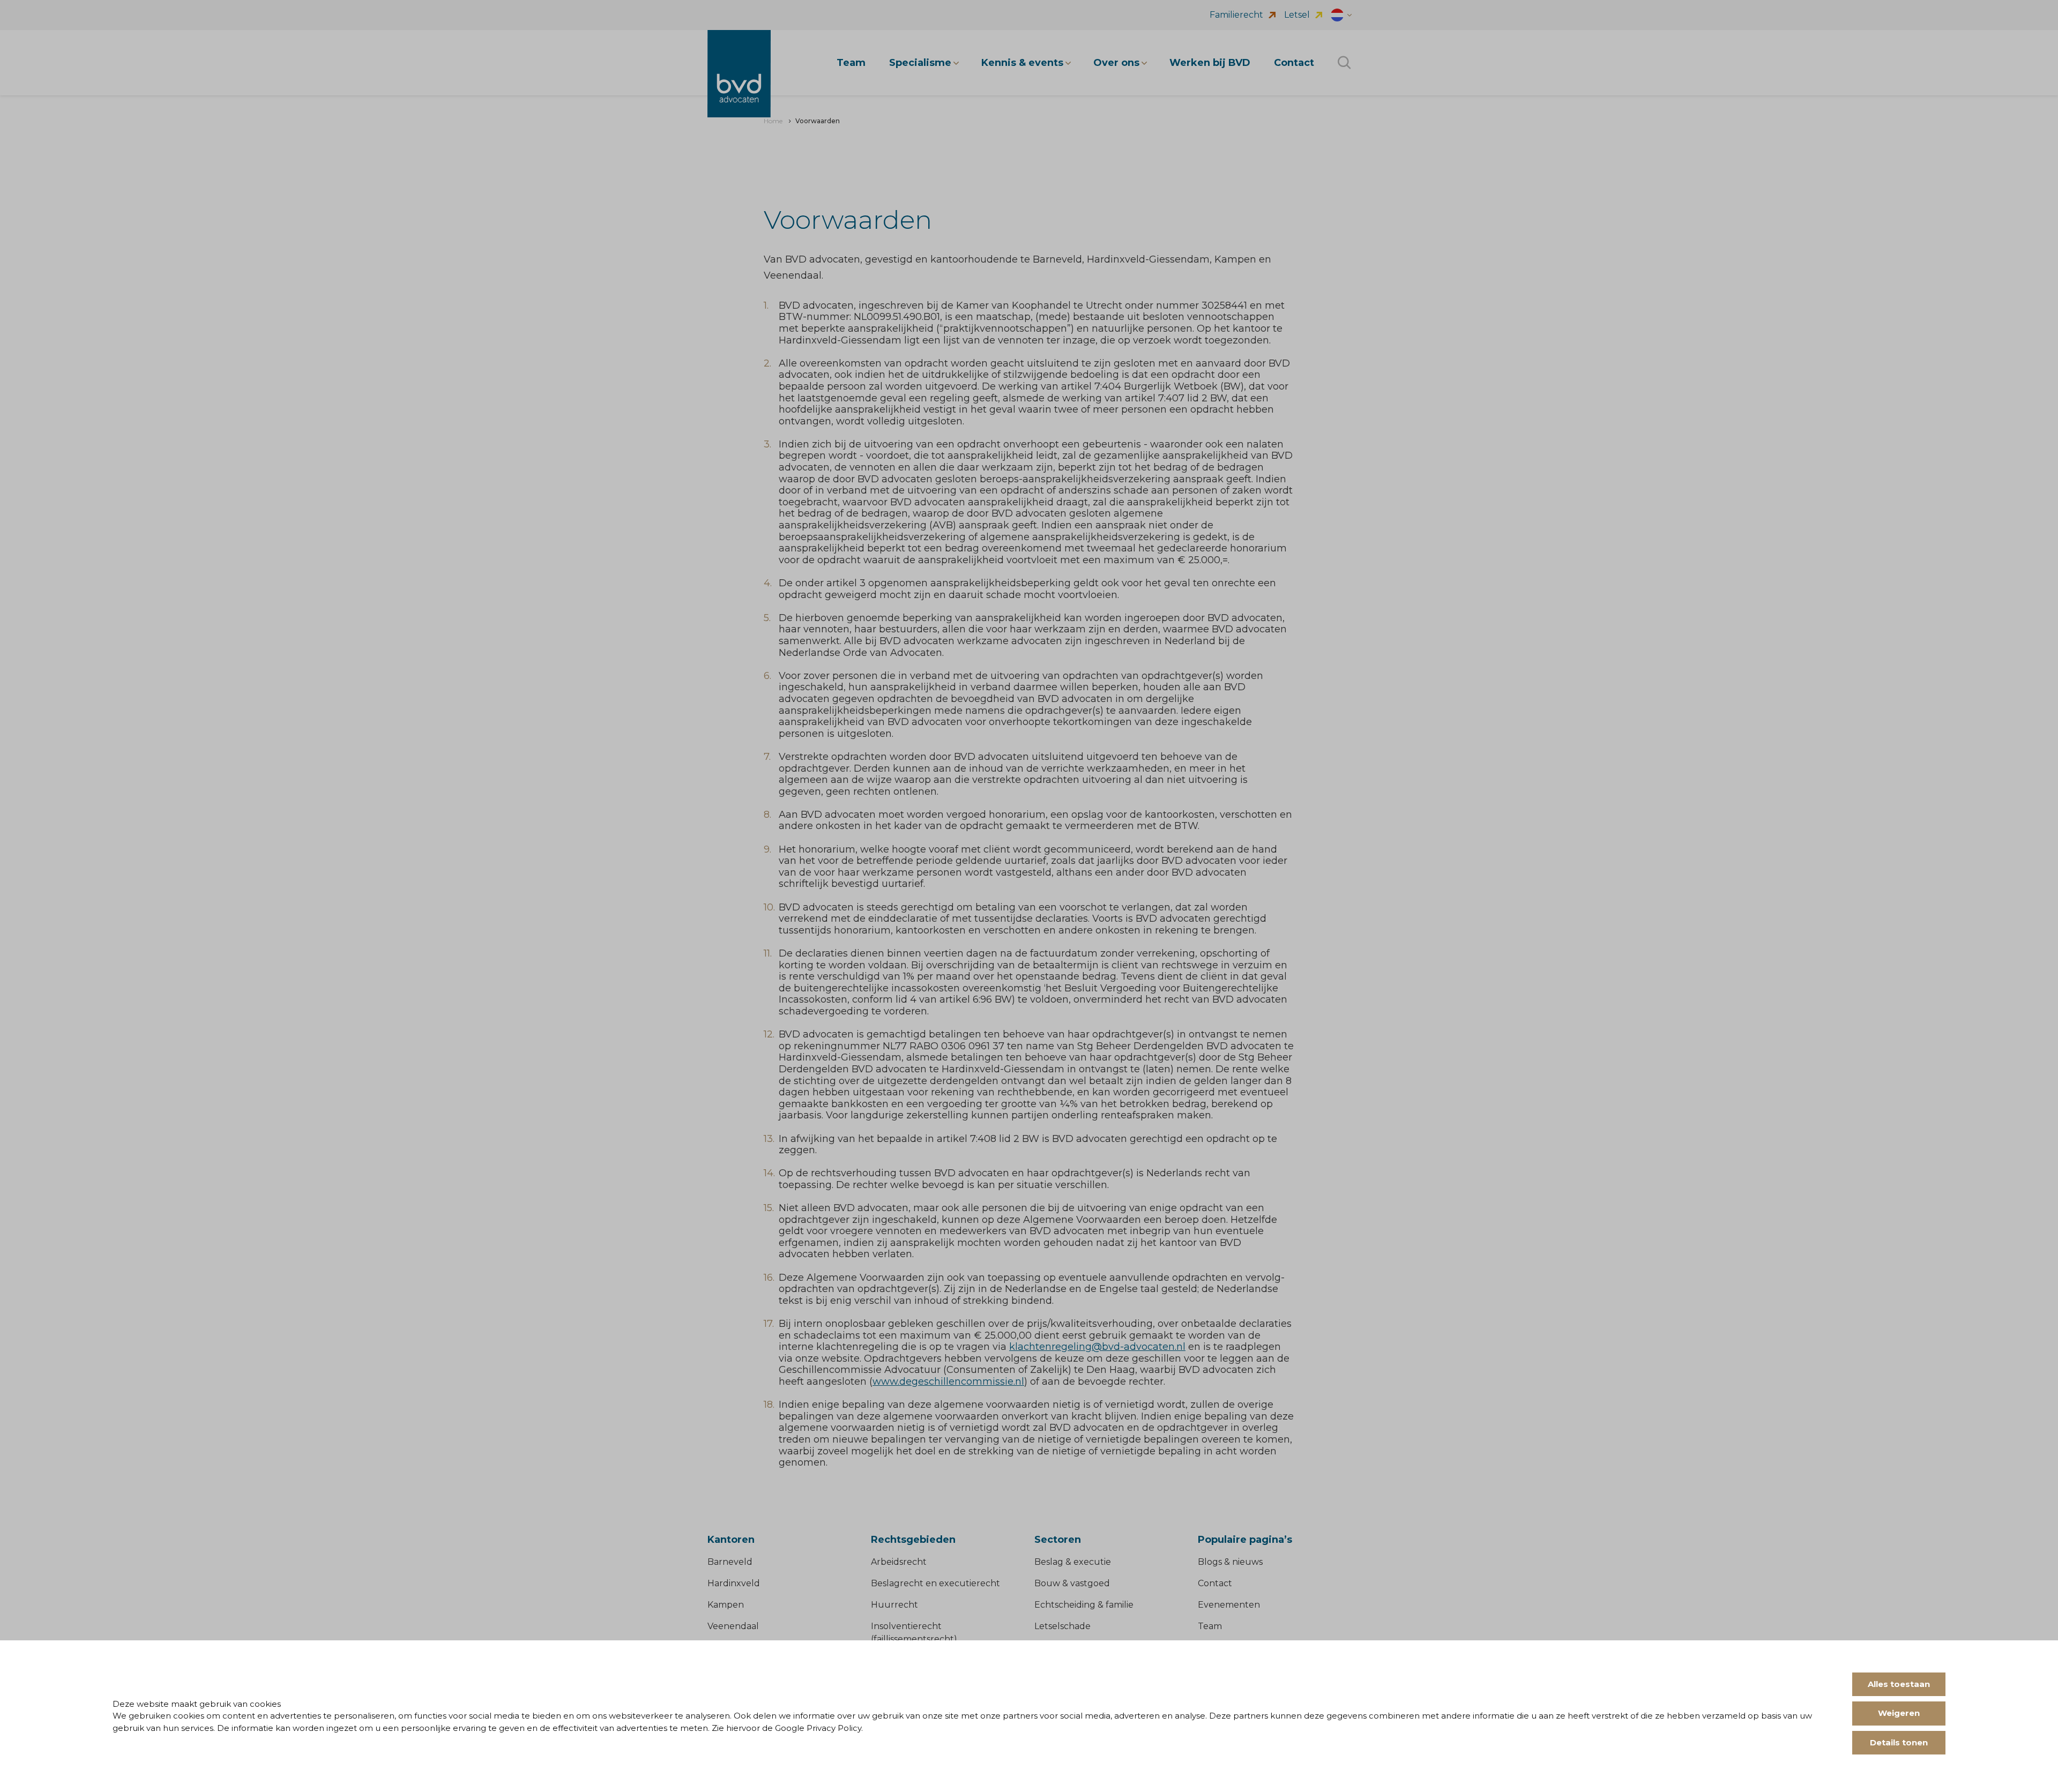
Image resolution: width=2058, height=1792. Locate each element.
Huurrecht (894, 1605)
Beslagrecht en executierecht (935, 1583)
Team (1210, 1626)
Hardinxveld (734, 1583)
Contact (1215, 1583)
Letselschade (1062, 1626)
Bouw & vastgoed (1072, 1583)
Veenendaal (733, 1626)
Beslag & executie (1073, 1562)
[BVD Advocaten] (739, 74)
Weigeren (1899, 1713)
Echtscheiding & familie (1084, 1605)
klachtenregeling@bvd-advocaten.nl (1097, 1347)
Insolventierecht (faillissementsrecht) (914, 1633)
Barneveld (730, 1562)
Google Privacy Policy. (819, 1728)
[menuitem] (773, 121)
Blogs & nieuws (1230, 1562)
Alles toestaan (1899, 1684)
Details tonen (1899, 1742)
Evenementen (1229, 1605)
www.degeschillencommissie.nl (948, 1382)
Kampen (726, 1605)
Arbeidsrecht (899, 1562)
